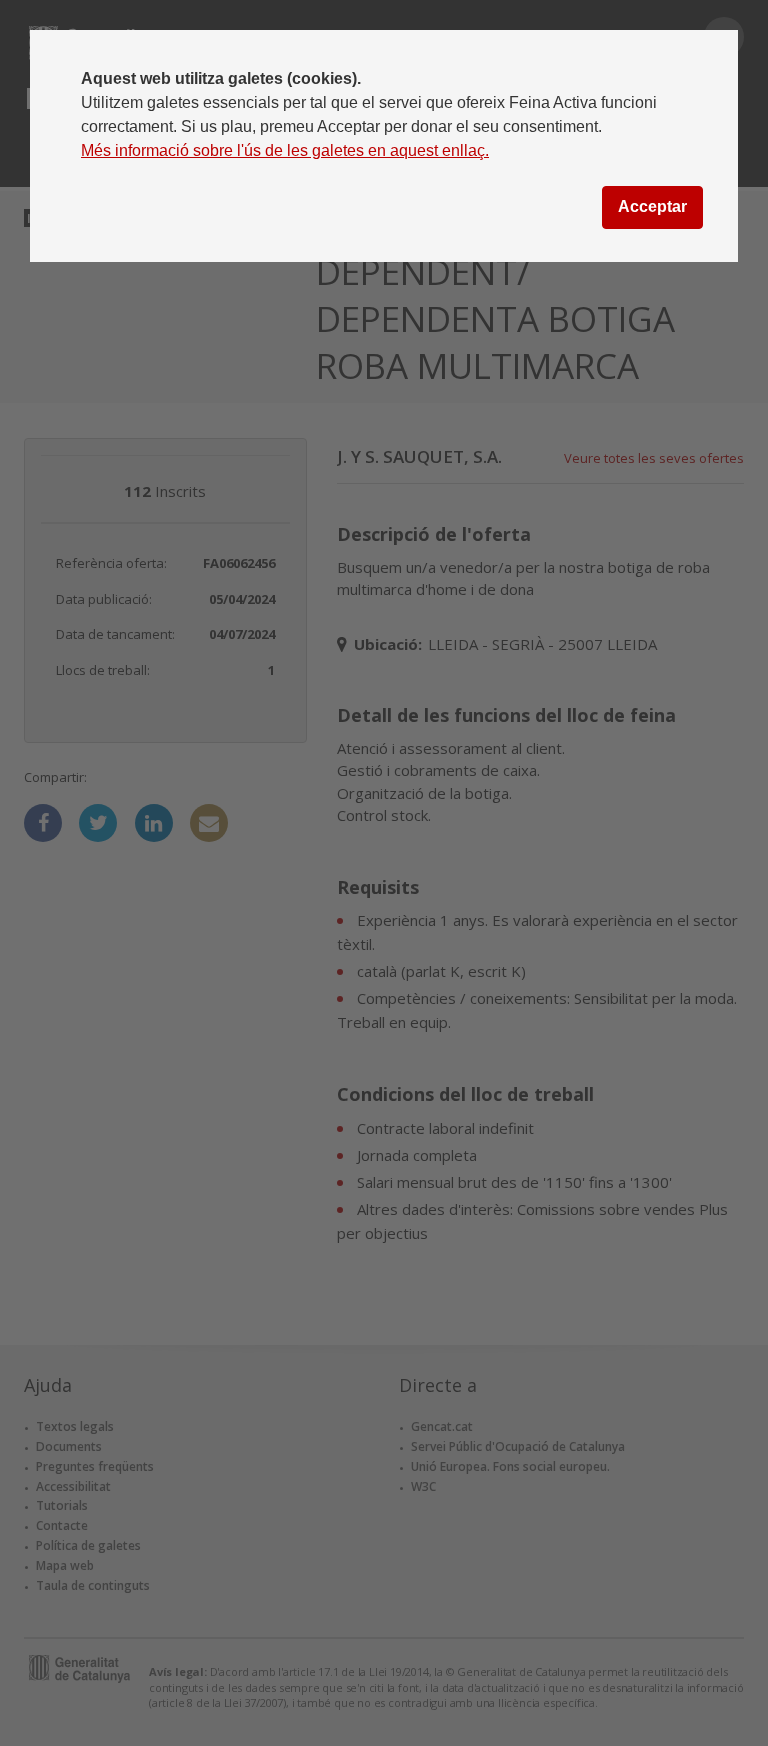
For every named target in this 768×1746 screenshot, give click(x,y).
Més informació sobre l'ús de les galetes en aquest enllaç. (285, 150)
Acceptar (652, 206)
